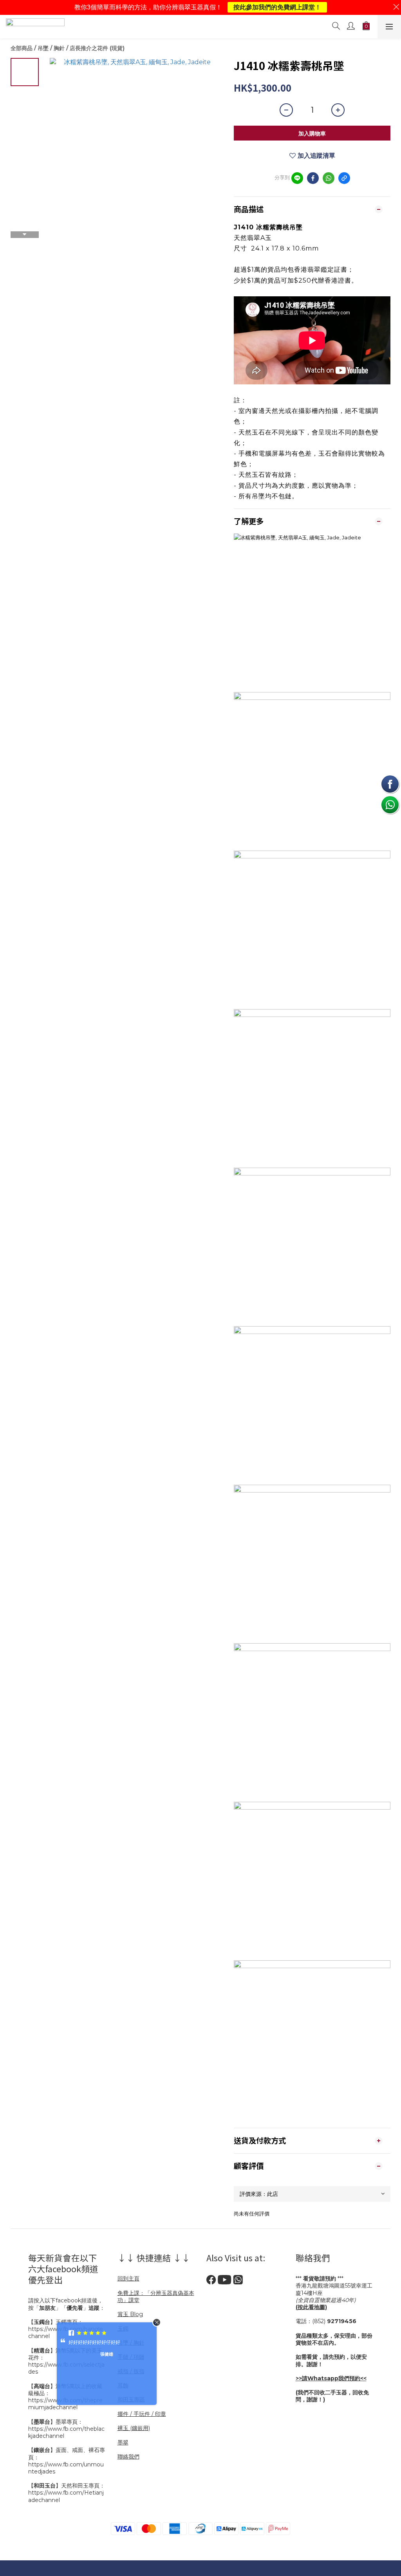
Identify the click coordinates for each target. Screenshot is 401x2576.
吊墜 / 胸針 (51, 48)
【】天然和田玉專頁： (67, 2486)
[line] (297, 178)
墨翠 (123, 2443)
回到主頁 (128, 2279)
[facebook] (313, 178)
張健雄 (107, 2354)
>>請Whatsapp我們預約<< (331, 2378)
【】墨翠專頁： (56, 2422)
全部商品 (22, 48)
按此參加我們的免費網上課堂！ (277, 7)
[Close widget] (157, 2322)
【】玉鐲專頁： (56, 2322)
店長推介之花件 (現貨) (97, 48)
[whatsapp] (329, 178)
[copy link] (344, 178)
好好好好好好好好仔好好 (94, 2342)
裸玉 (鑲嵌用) (134, 2428)
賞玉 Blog (130, 2314)
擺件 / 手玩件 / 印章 (142, 2414)
